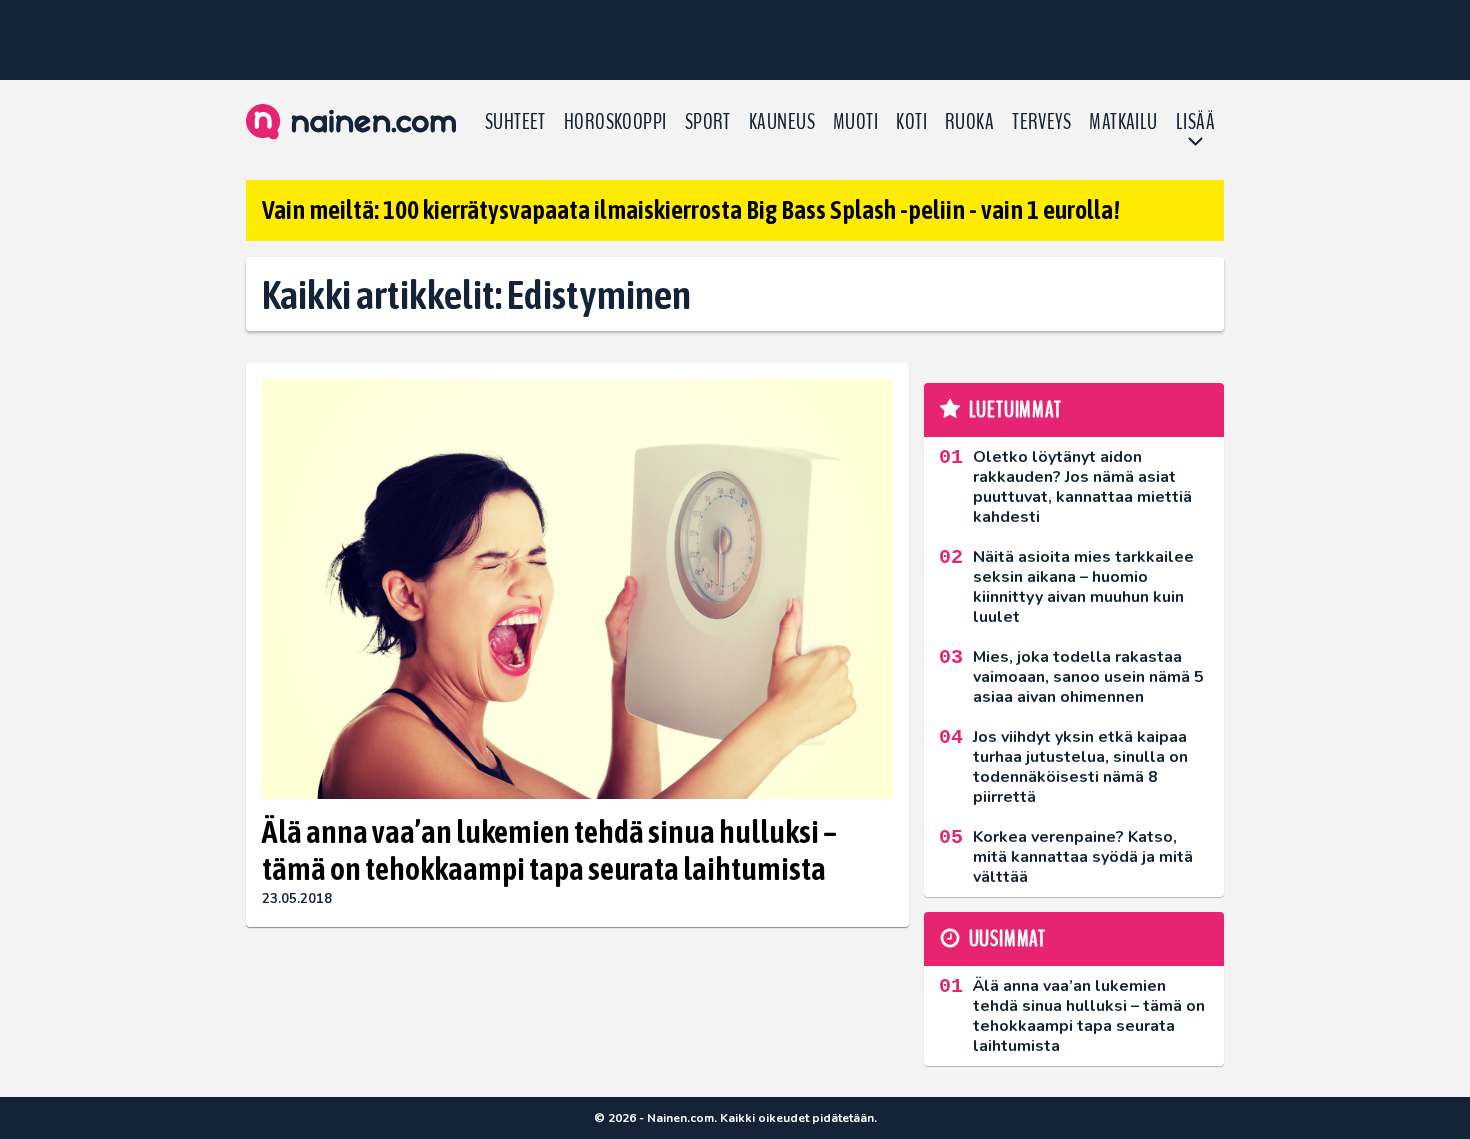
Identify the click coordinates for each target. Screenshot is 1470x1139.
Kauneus (782, 122)
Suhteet (515, 122)
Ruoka (969, 122)
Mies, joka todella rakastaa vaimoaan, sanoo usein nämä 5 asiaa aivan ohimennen (1088, 677)
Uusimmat (1007, 939)
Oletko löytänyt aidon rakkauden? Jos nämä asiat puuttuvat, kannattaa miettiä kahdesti (1082, 487)
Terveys (1041, 122)
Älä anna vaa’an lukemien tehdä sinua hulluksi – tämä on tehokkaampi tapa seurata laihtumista (549, 850)
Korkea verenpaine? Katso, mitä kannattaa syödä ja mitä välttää (1083, 857)
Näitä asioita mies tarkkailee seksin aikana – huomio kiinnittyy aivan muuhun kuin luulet (1083, 587)
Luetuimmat (1015, 410)
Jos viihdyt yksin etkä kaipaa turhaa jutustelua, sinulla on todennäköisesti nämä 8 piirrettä (1080, 767)
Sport (708, 122)
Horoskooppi (615, 122)
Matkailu (1123, 122)
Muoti (855, 122)
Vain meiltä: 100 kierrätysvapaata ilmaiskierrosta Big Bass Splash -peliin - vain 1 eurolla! (691, 210)
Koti (911, 122)
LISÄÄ (1195, 122)
